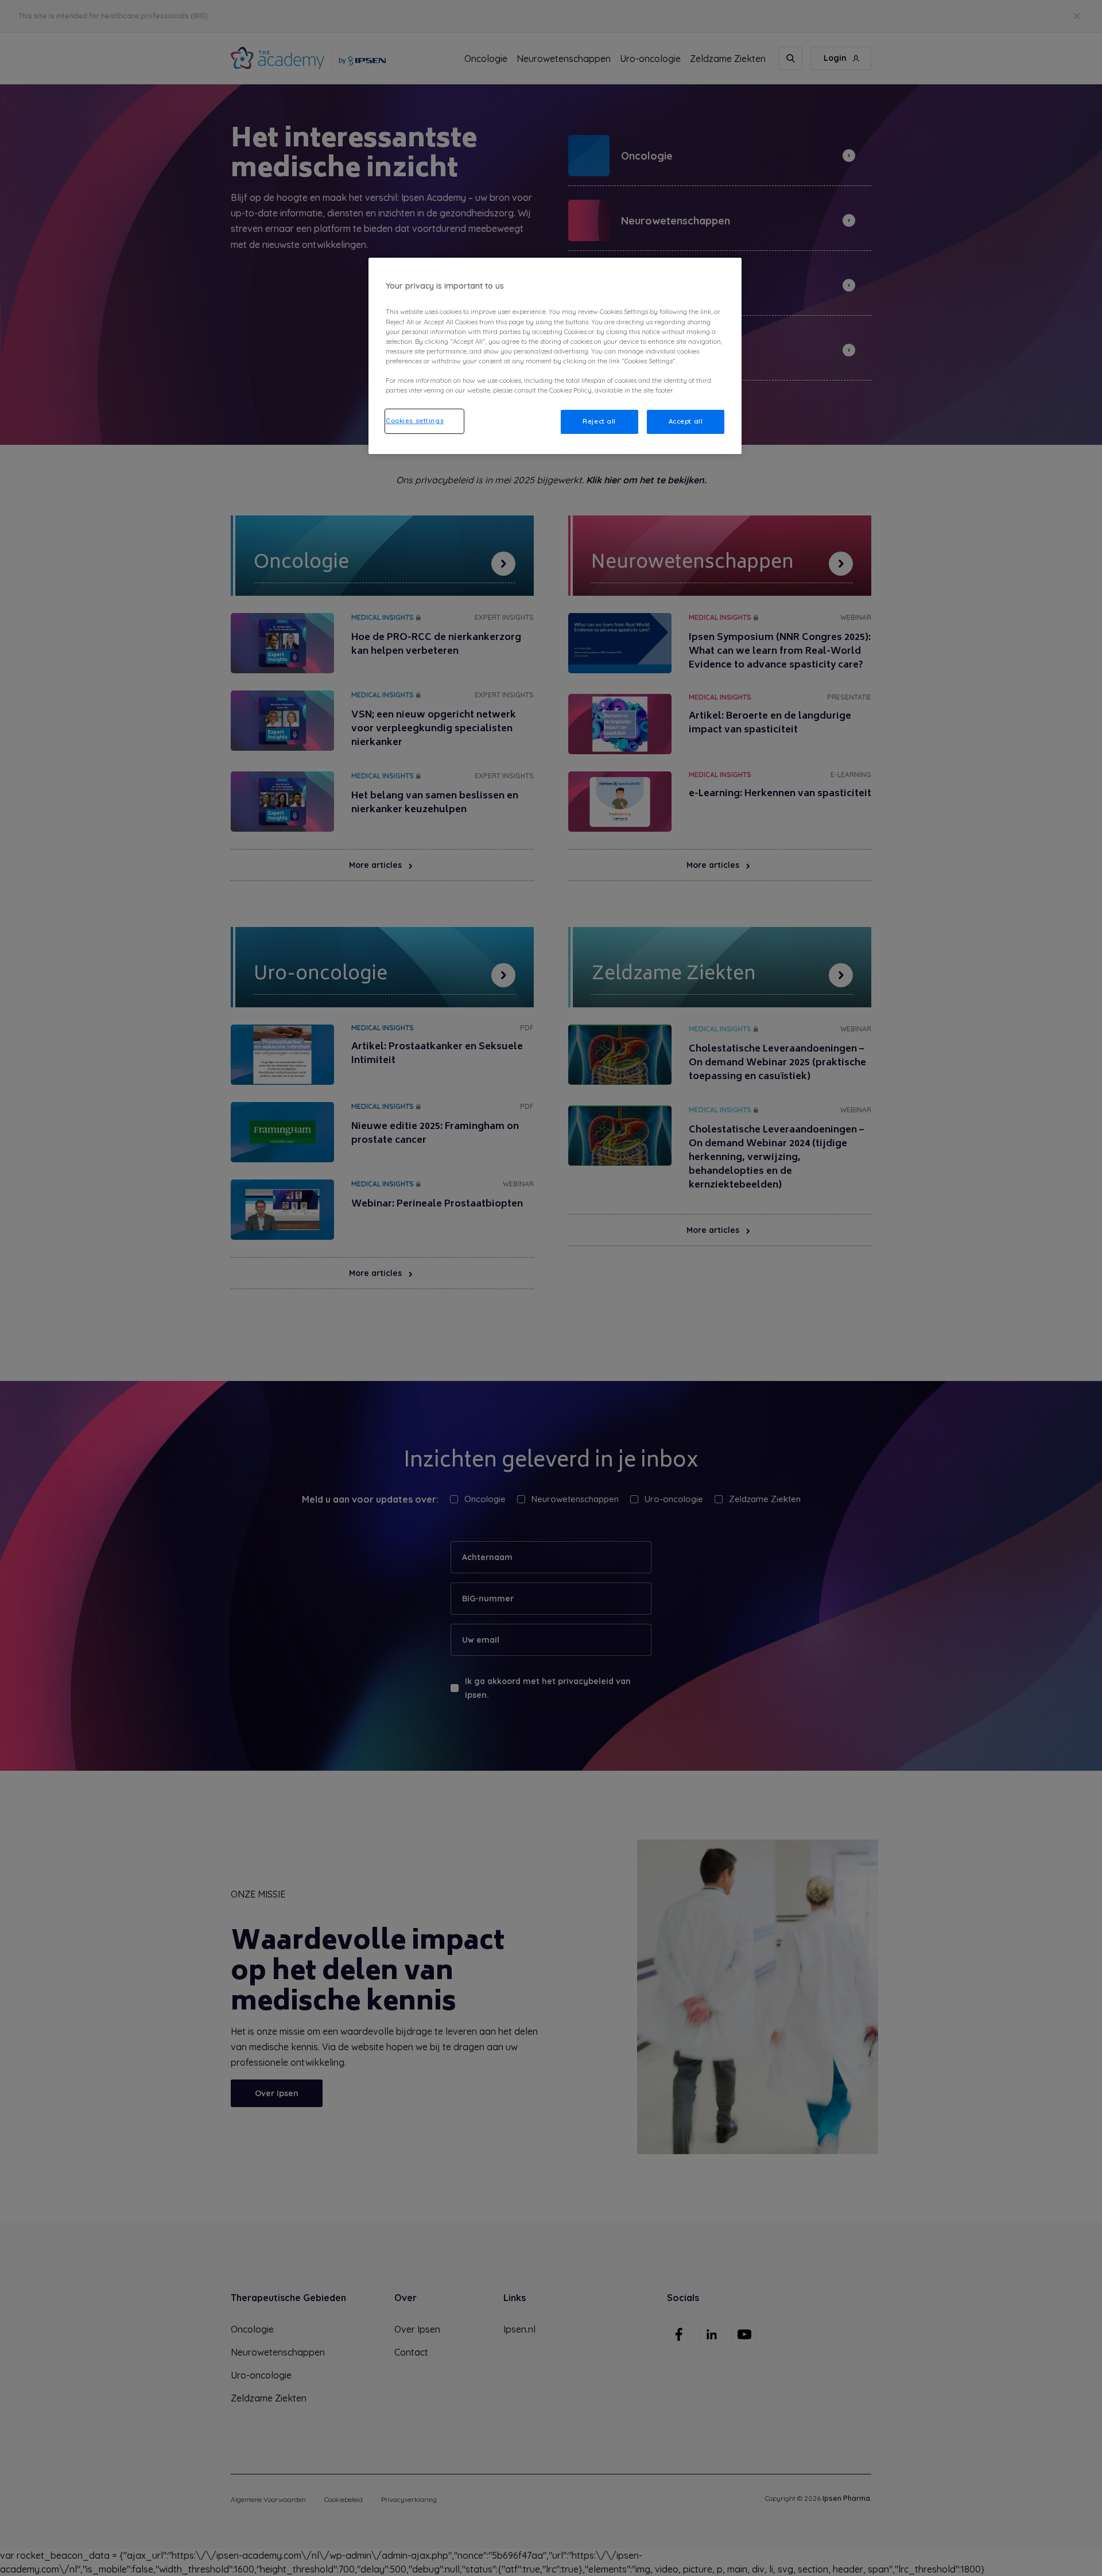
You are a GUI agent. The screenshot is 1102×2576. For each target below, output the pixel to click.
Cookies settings (415, 421)
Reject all (599, 421)
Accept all (686, 421)
